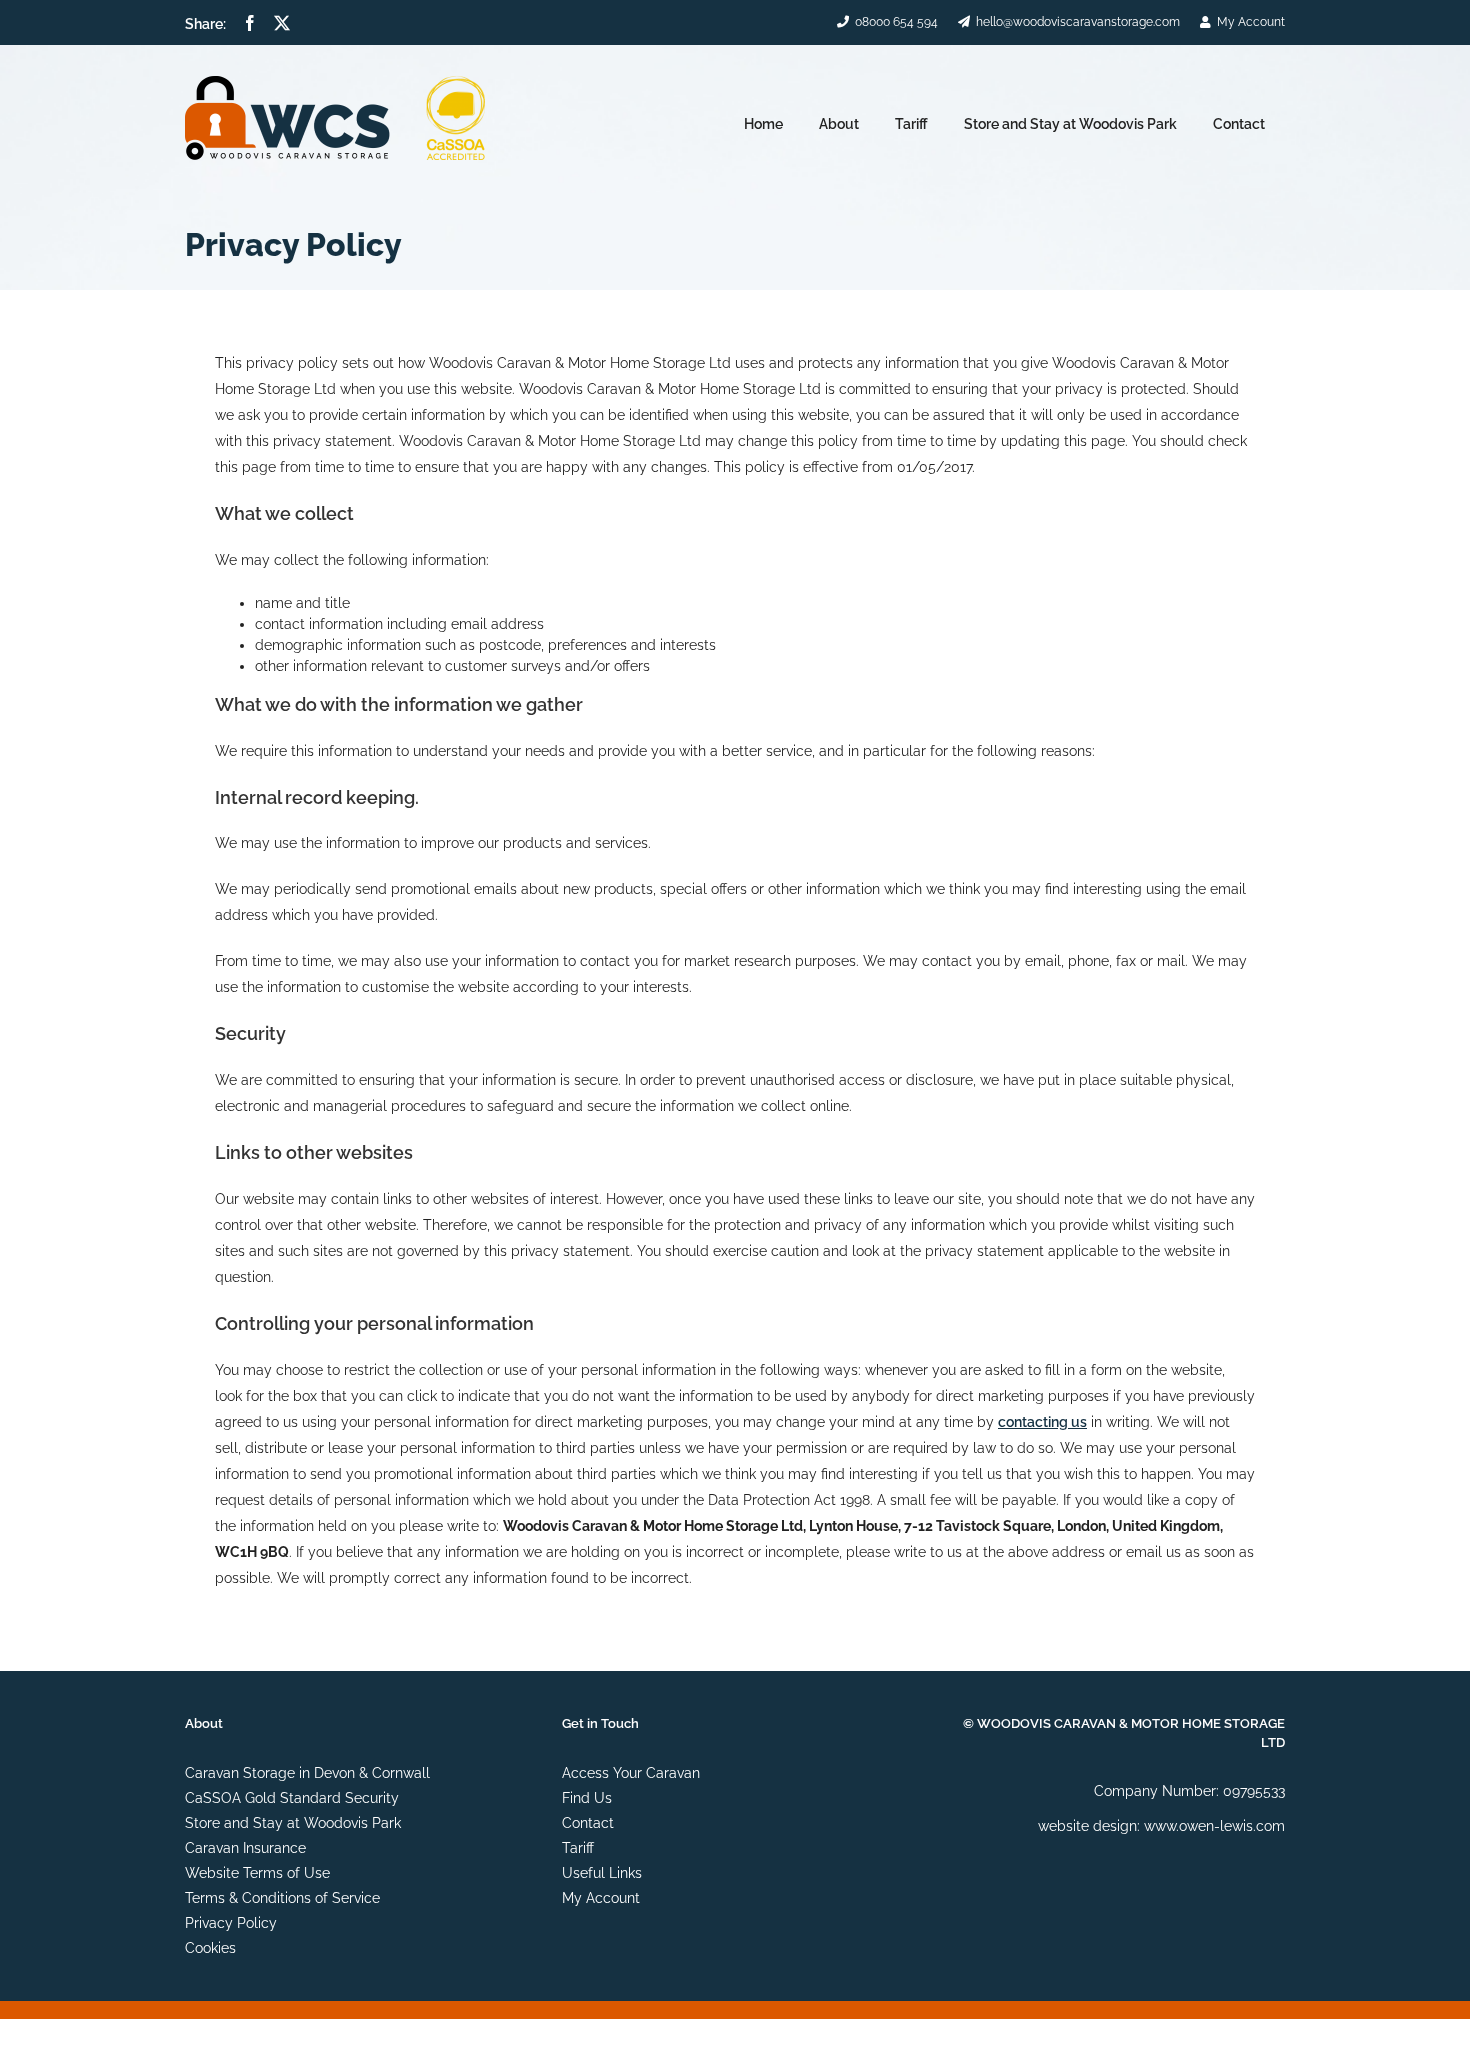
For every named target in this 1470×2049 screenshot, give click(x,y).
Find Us (587, 1798)
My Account (601, 1898)
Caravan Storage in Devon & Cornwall (307, 1773)
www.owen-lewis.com (1214, 1826)
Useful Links (602, 1873)
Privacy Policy (231, 1923)
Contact (588, 1823)
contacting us (1042, 1422)
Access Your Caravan (631, 1773)
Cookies (210, 1948)
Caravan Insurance (245, 1848)
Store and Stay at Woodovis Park (293, 1823)
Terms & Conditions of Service (282, 1898)
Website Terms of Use (257, 1873)
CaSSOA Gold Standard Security (292, 1798)
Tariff (578, 1848)
